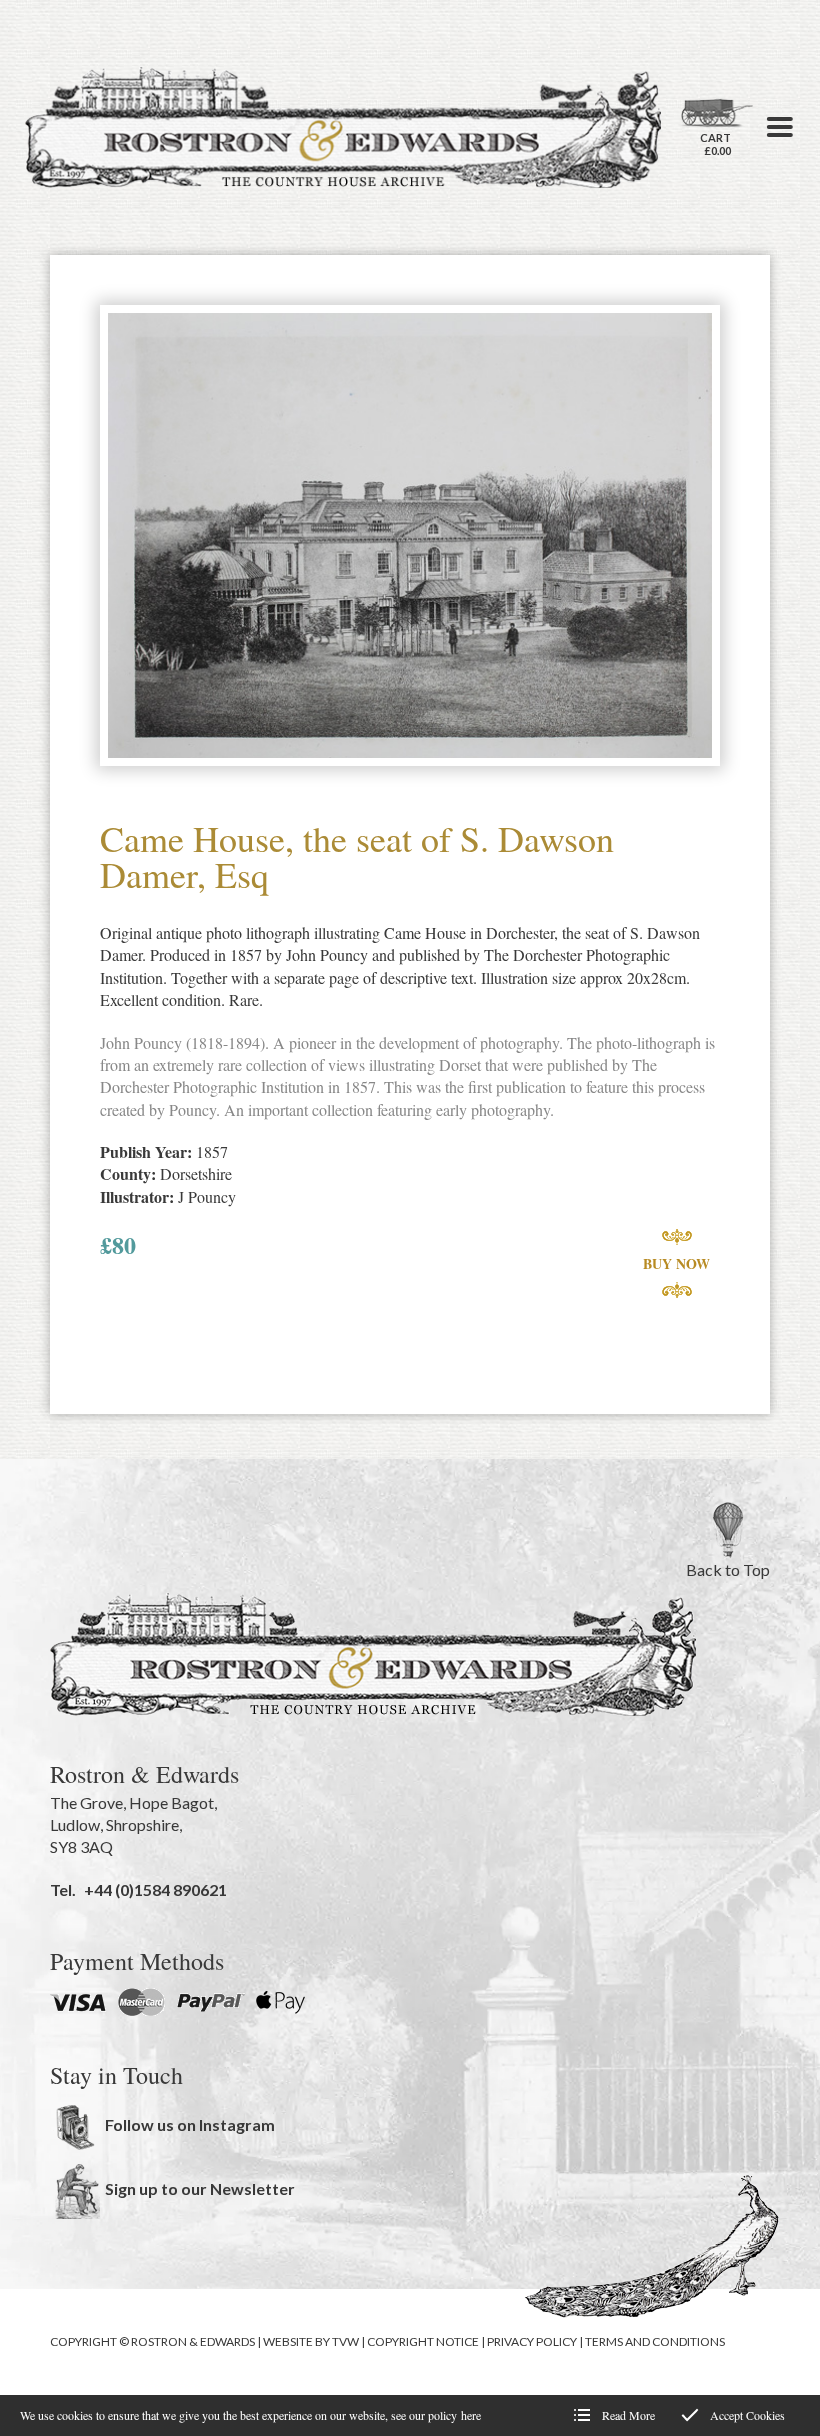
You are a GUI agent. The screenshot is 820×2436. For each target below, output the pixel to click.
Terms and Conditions (655, 2341)
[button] (780, 127)
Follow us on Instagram (190, 2124)
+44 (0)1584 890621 (155, 1889)
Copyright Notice (423, 2341)
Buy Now (676, 1263)
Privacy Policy (532, 2341)
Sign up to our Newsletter (200, 2188)
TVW (345, 2341)
